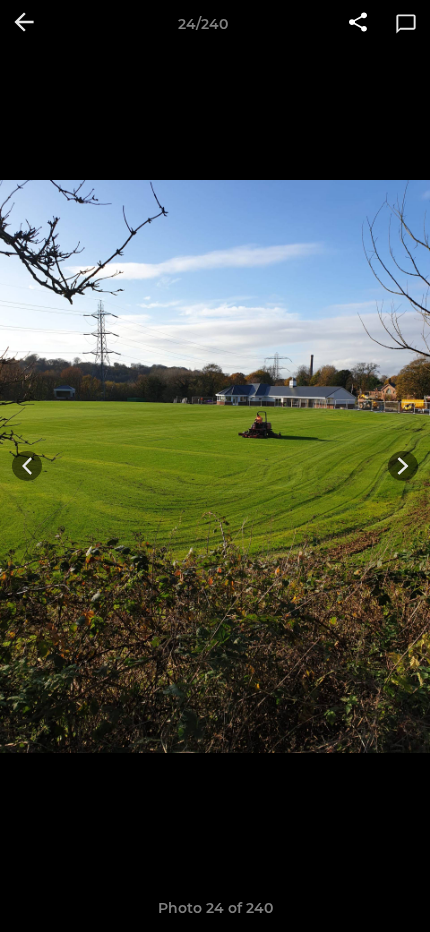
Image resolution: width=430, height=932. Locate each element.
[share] (358, 24)
